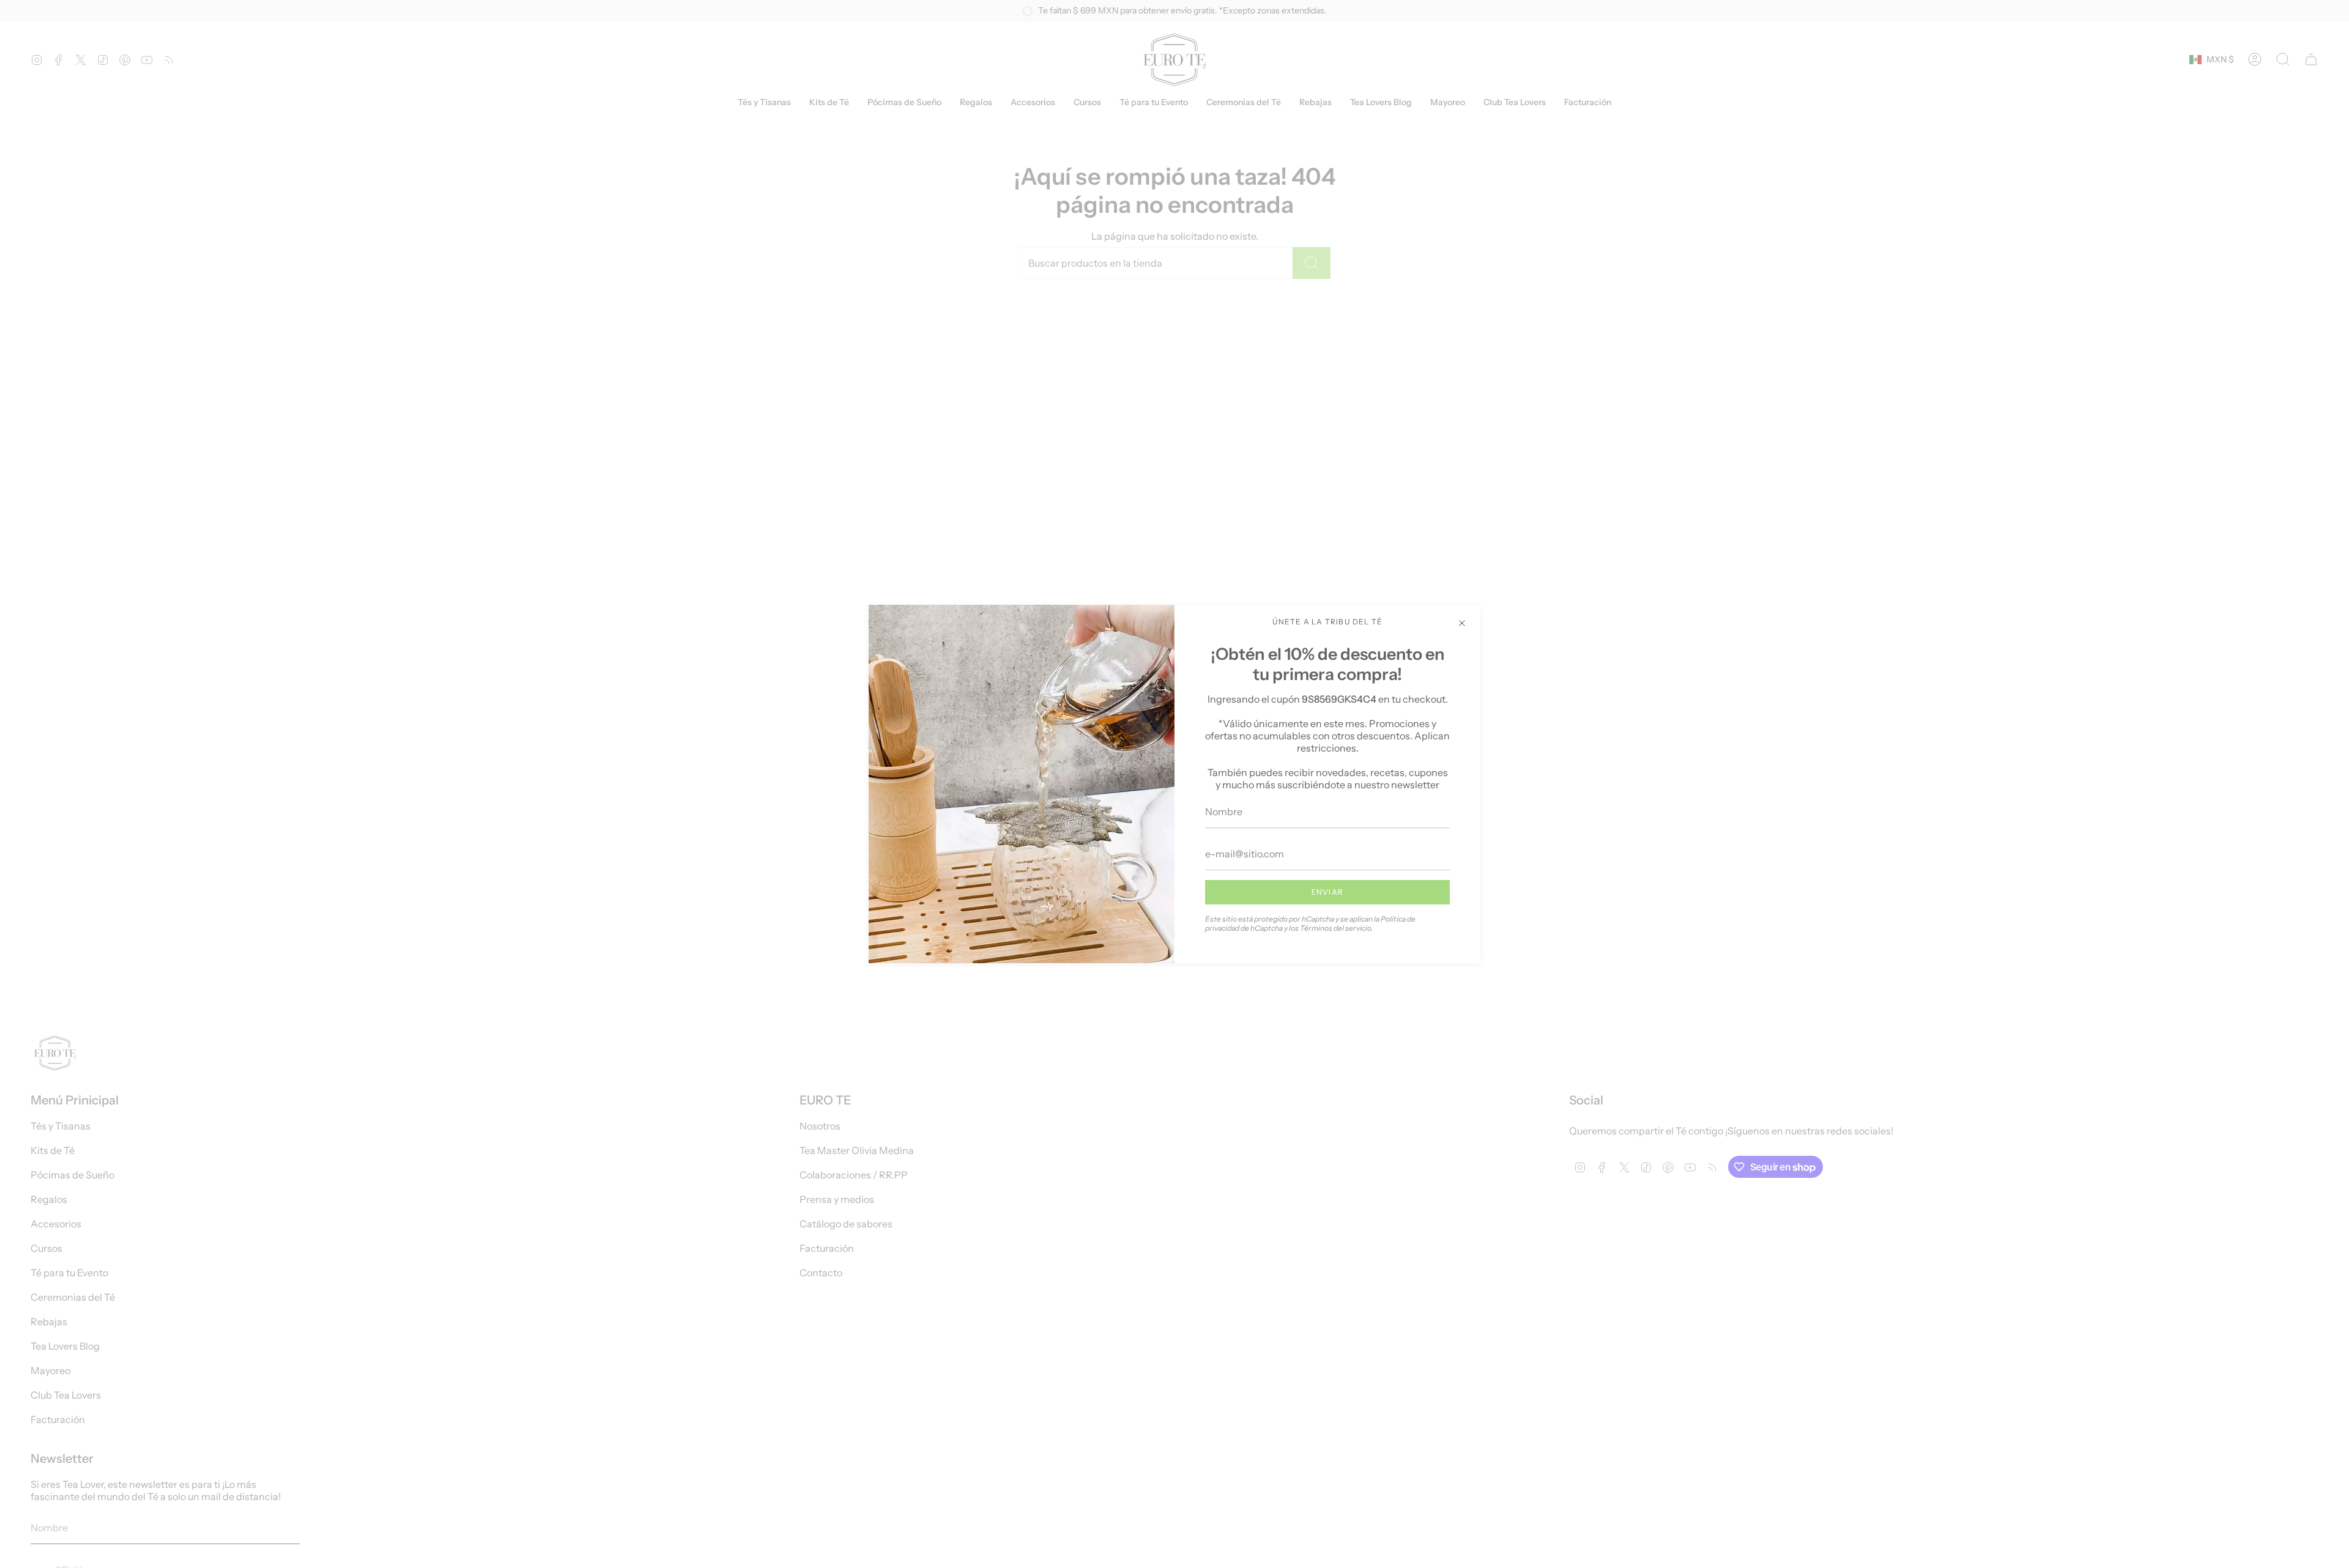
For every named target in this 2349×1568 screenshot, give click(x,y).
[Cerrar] (1462, 623)
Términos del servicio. (1336, 928)
